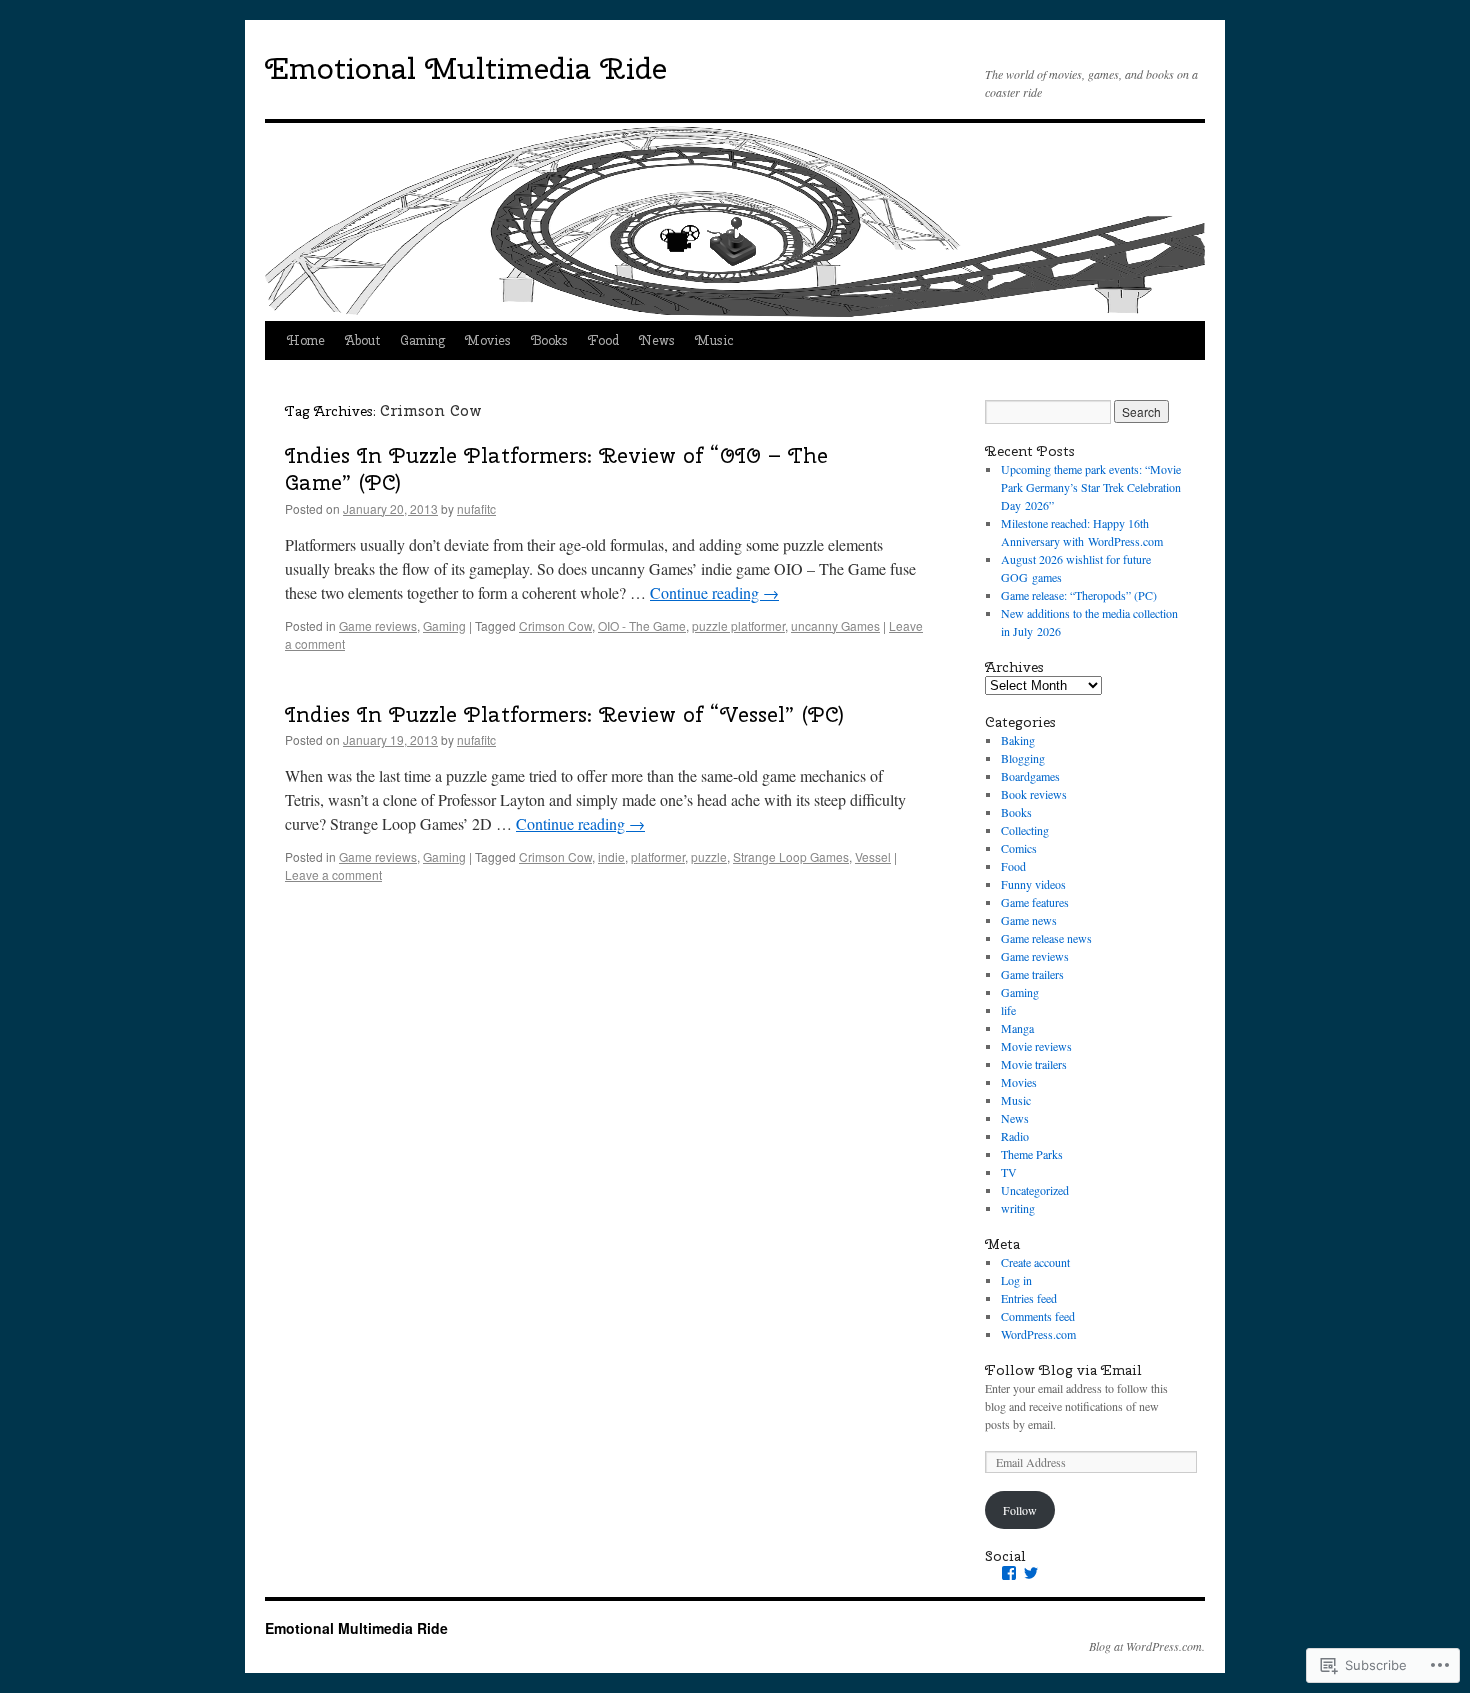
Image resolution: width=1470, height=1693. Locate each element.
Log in (1016, 1280)
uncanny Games (835, 625)
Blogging (1023, 758)
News (657, 340)
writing (1018, 1208)
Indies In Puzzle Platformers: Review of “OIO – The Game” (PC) (556, 468)
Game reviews (378, 625)
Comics (1019, 848)
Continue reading (714, 592)
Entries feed (1029, 1298)
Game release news (1046, 938)
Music (714, 340)
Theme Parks (1032, 1154)
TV (1009, 1172)
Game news (1029, 920)
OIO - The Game (642, 625)
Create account (1035, 1262)
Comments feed (1038, 1316)
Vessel (873, 856)
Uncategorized (1035, 1190)
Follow (1020, 1510)
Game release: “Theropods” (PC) (1079, 595)
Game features (1035, 902)
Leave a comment (333, 874)
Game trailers (1032, 974)
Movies (488, 340)
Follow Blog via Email (1063, 1370)
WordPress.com (1038, 1334)
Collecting (1025, 830)
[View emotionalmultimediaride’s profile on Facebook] (1009, 1573)
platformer (658, 856)
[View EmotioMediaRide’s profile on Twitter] (1031, 1573)
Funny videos (1033, 884)
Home (306, 340)
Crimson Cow (555, 625)
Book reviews (1034, 794)
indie (611, 856)
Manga (1017, 1028)
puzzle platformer (738, 625)
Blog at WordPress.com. (1147, 1646)
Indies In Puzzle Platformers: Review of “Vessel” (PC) (564, 714)
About (362, 340)
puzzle (709, 856)
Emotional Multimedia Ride (466, 68)
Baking (1018, 740)
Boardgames (1030, 776)
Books (549, 340)
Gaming (422, 340)
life (1008, 1010)
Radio (1015, 1136)
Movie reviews (1036, 1046)
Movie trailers (1034, 1064)
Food (603, 340)
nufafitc (476, 508)
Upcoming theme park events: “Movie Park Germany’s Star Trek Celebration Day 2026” (1091, 487)
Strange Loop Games (791, 856)
